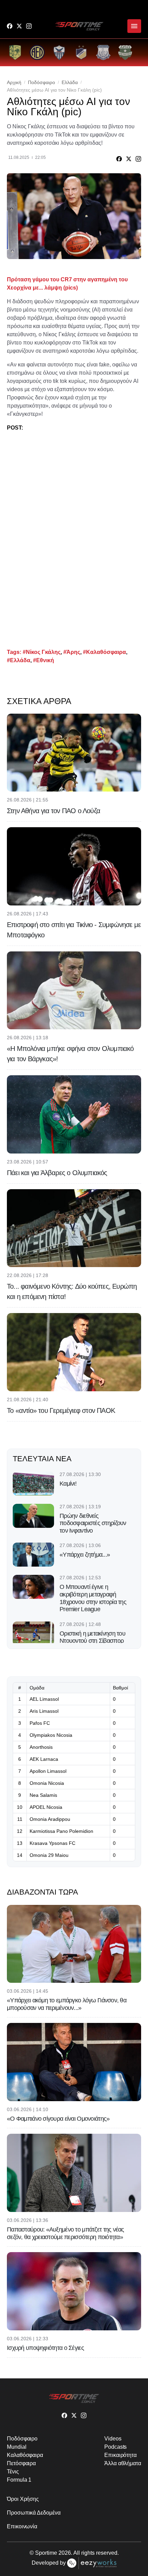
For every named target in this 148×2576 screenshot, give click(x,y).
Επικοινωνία (22, 2526)
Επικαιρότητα (120, 2455)
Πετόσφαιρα (21, 2463)
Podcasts (115, 2447)
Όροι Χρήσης (23, 2499)
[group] (15, 52)
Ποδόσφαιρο (41, 82)
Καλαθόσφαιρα (25, 2455)
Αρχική (14, 82)
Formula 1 (19, 2480)
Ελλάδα (70, 82)
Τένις (13, 2472)
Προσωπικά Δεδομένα (34, 2513)
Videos (113, 2439)
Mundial (17, 2447)
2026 (65, 2553)
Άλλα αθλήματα (123, 2463)
